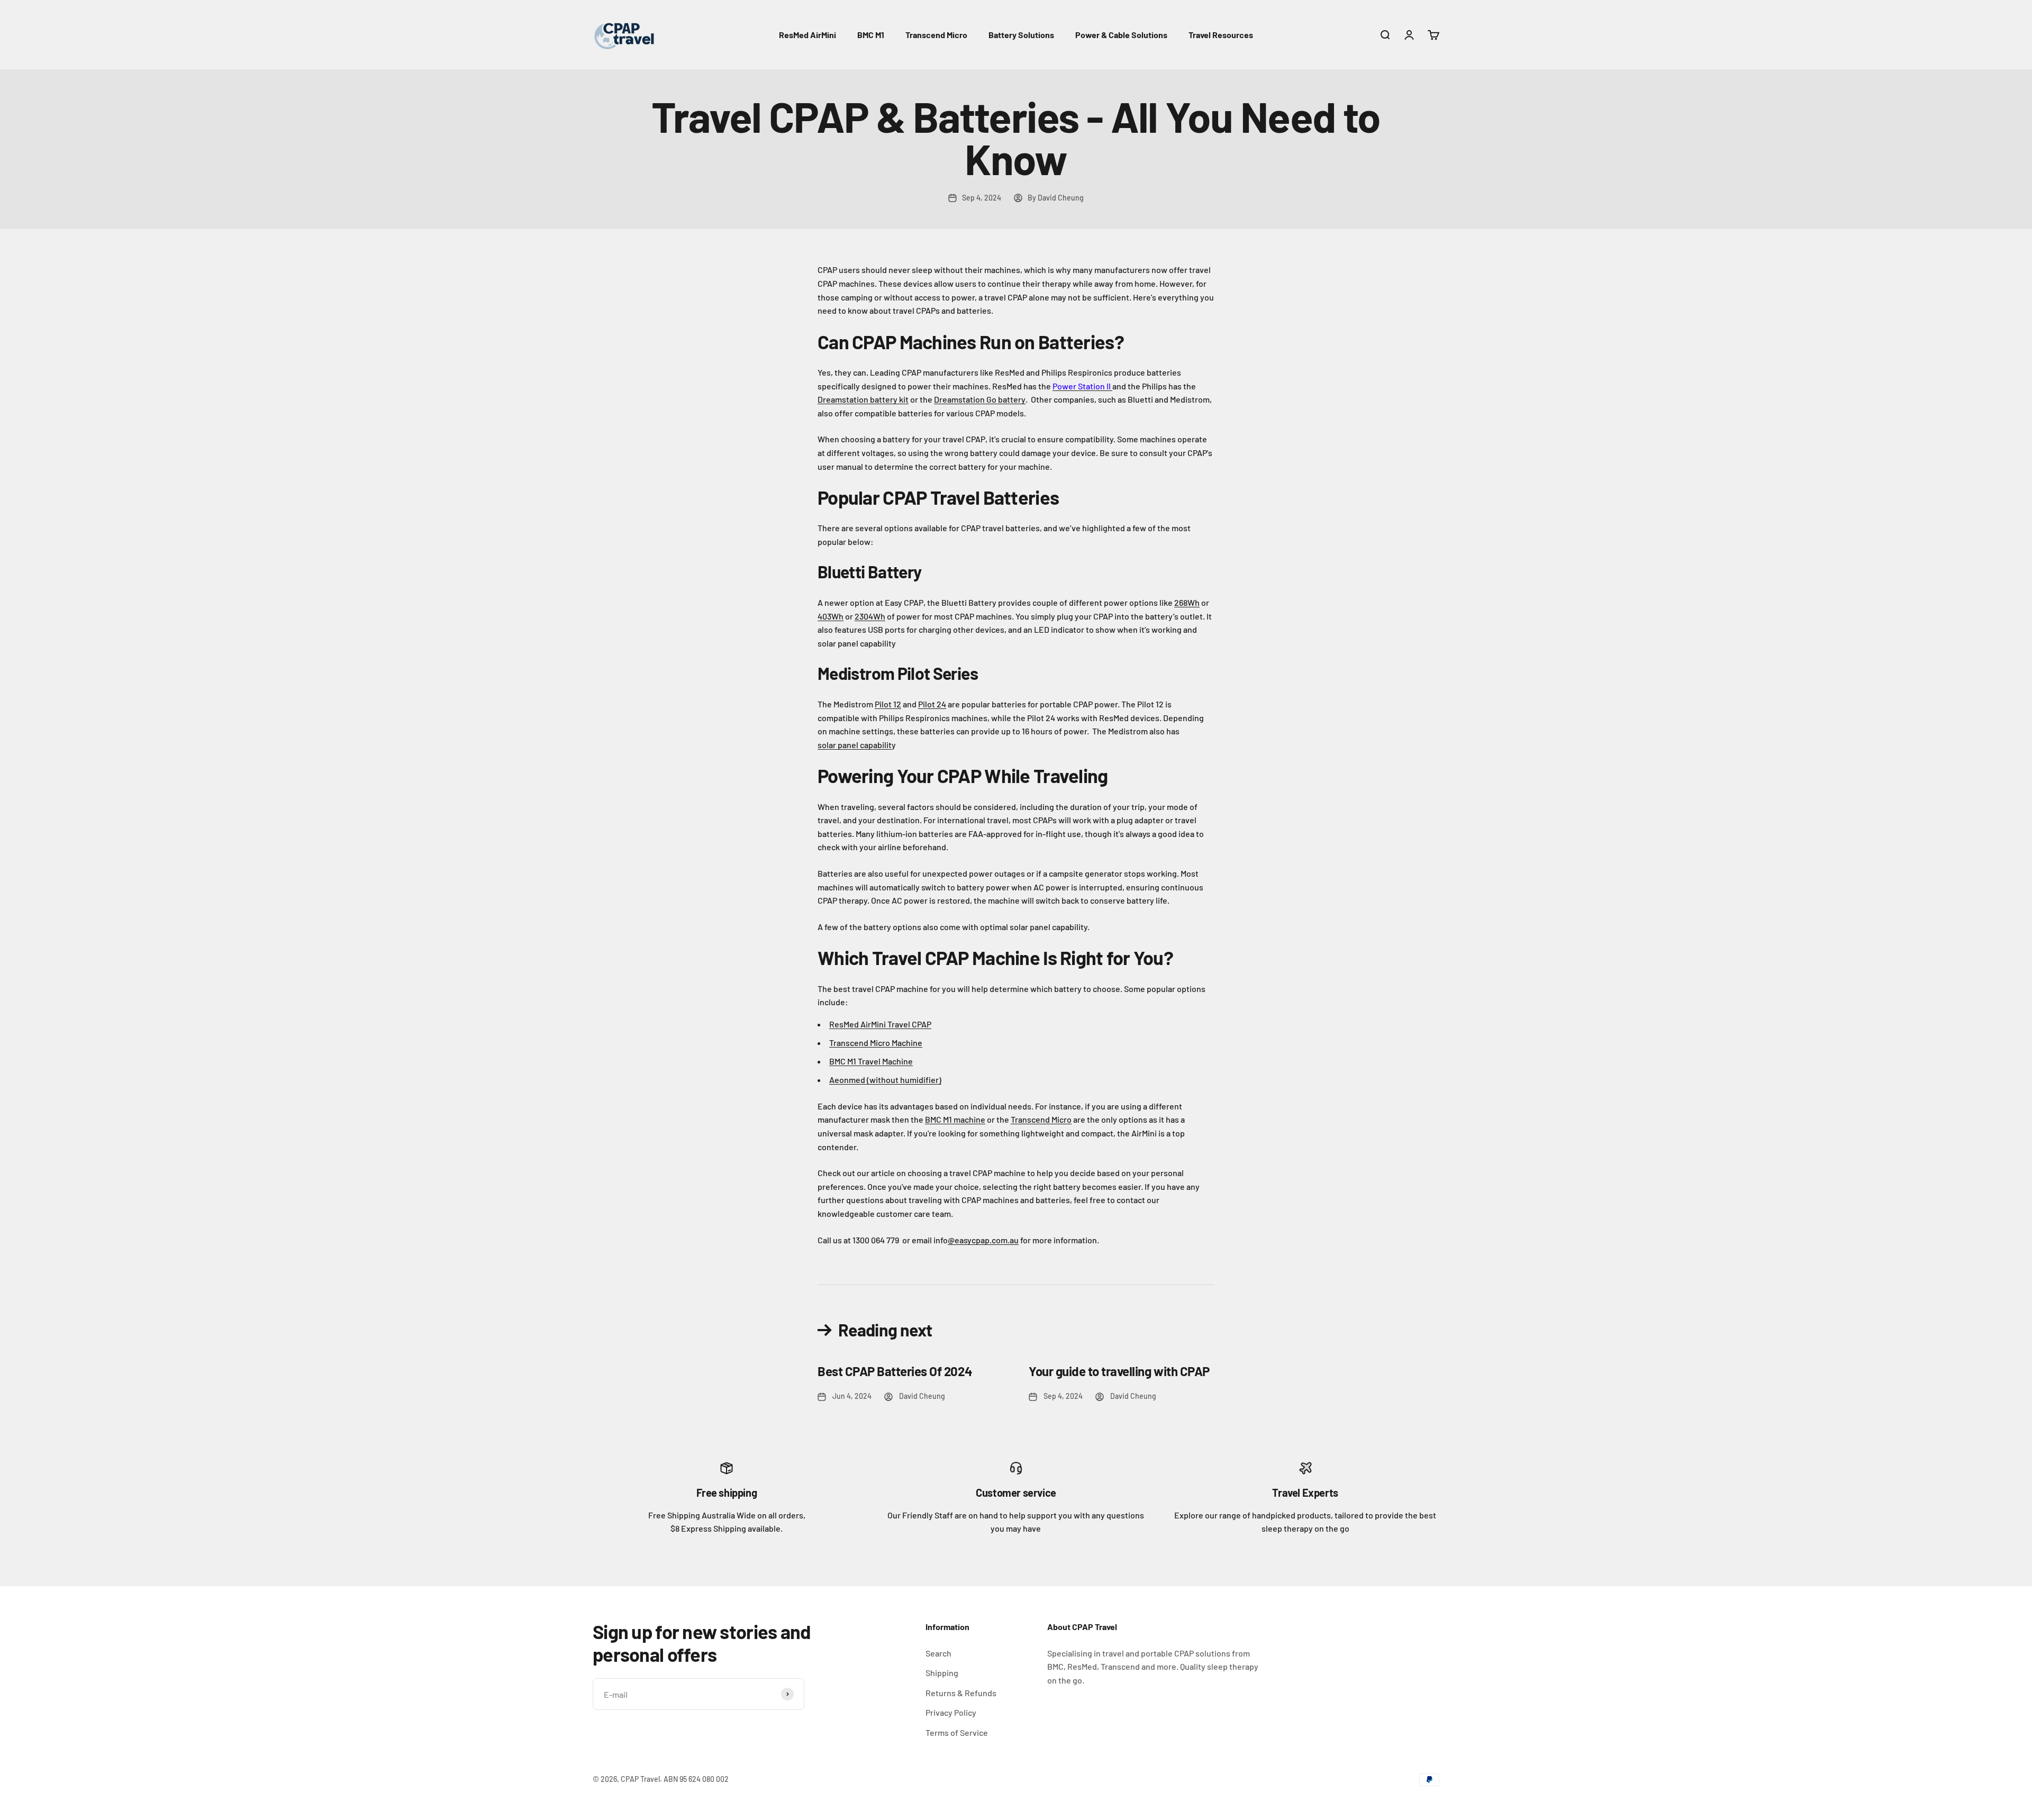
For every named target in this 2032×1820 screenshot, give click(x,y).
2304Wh (870, 616)
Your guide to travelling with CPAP (1119, 1371)
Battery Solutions (1021, 35)
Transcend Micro (936, 35)
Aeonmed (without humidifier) (885, 1080)
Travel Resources (1221, 35)
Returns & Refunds (961, 1693)
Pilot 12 (888, 704)
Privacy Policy (951, 1712)
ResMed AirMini (808, 35)
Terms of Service (957, 1732)
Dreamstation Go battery (980, 399)
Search (938, 1653)
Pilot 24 (932, 704)
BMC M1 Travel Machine (871, 1061)
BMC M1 (871, 35)
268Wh (1187, 602)
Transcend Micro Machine (876, 1043)
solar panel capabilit (855, 745)
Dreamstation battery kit (863, 399)
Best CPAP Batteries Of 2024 (895, 1371)
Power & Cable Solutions (1121, 35)
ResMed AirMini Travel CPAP (880, 1024)
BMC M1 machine (955, 1119)
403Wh (831, 616)
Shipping (942, 1673)
